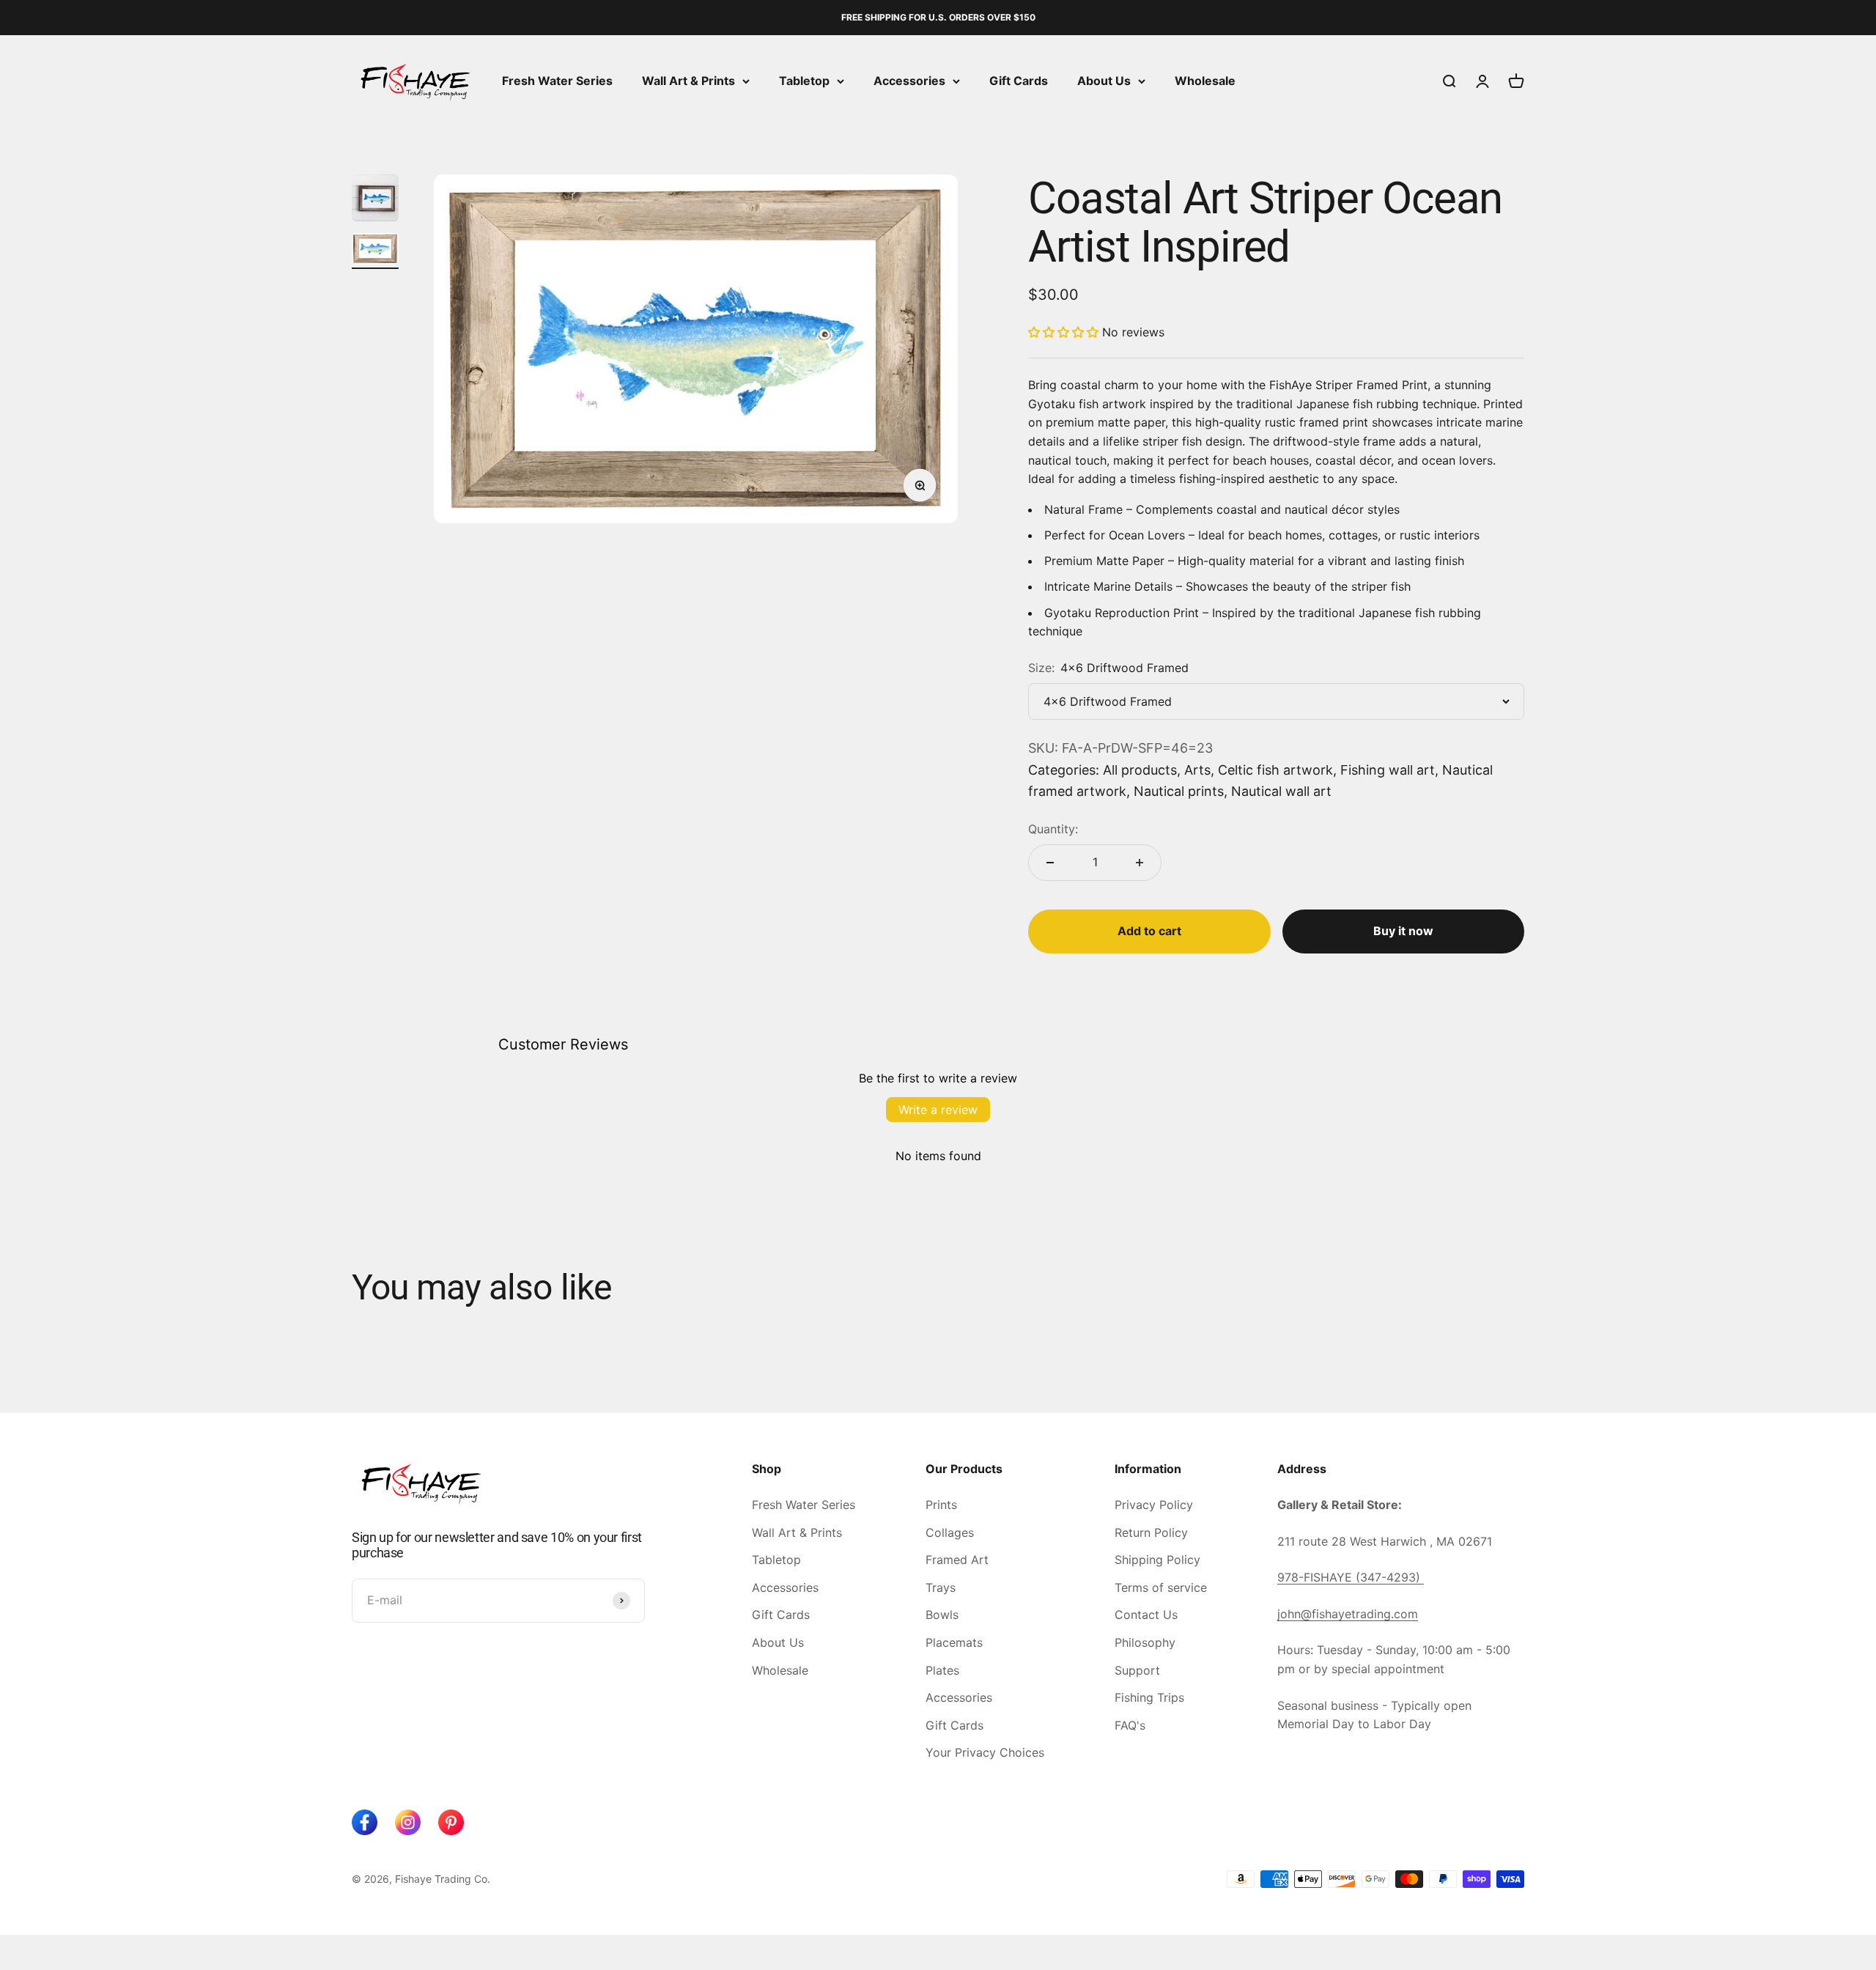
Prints (941, 1505)
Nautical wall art (1281, 791)
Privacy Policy (1154, 1505)
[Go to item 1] (375, 200)
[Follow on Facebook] (365, 1822)
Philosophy (1145, 1642)
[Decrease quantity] (1050, 863)
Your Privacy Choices (985, 1752)
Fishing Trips (1149, 1697)
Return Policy (1151, 1532)
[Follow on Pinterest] (451, 1822)
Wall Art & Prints (688, 81)
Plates (942, 1670)
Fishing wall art (1388, 770)
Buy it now (1403, 931)
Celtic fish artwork (1275, 770)
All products (1140, 770)
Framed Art (957, 1560)
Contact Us (1146, 1615)
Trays (941, 1587)
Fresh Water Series (557, 81)
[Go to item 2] (375, 251)
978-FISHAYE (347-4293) (1351, 1577)
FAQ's (1130, 1725)
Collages (950, 1532)
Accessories (909, 81)
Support (1137, 1670)
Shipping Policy (1157, 1560)
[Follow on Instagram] (408, 1822)
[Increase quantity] (1140, 863)
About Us (1104, 81)
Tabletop (804, 81)
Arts (1197, 770)
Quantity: (1053, 829)
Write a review (938, 1110)
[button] (1063, 332)
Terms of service (1161, 1587)
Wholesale (1205, 81)
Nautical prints (1179, 791)
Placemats (954, 1642)
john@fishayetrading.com (1348, 1614)
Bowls (942, 1615)
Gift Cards (1019, 81)
